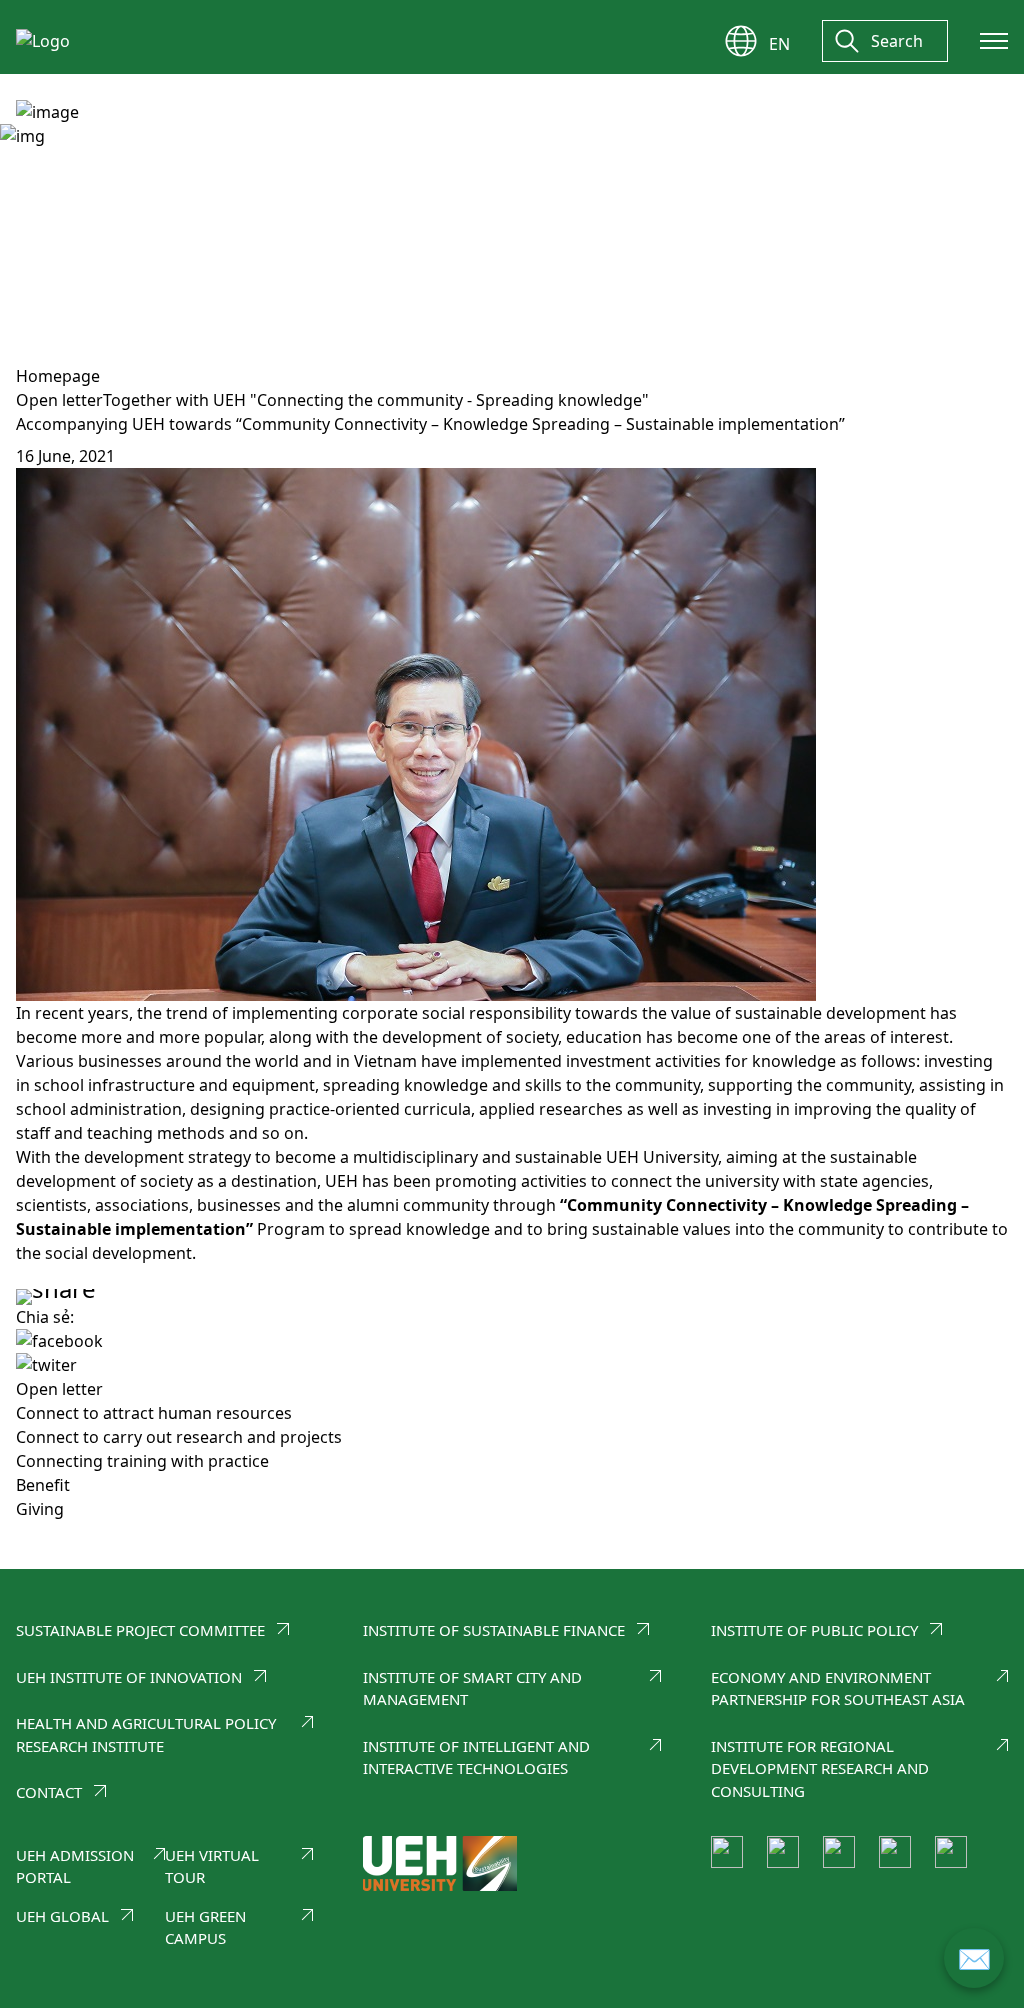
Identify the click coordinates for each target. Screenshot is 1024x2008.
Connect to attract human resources (154, 1413)
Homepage (58, 376)
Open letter (59, 400)
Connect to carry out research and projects (179, 1437)
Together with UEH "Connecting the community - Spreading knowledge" (376, 400)
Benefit (43, 1485)
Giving (40, 1509)
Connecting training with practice (142, 1461)
